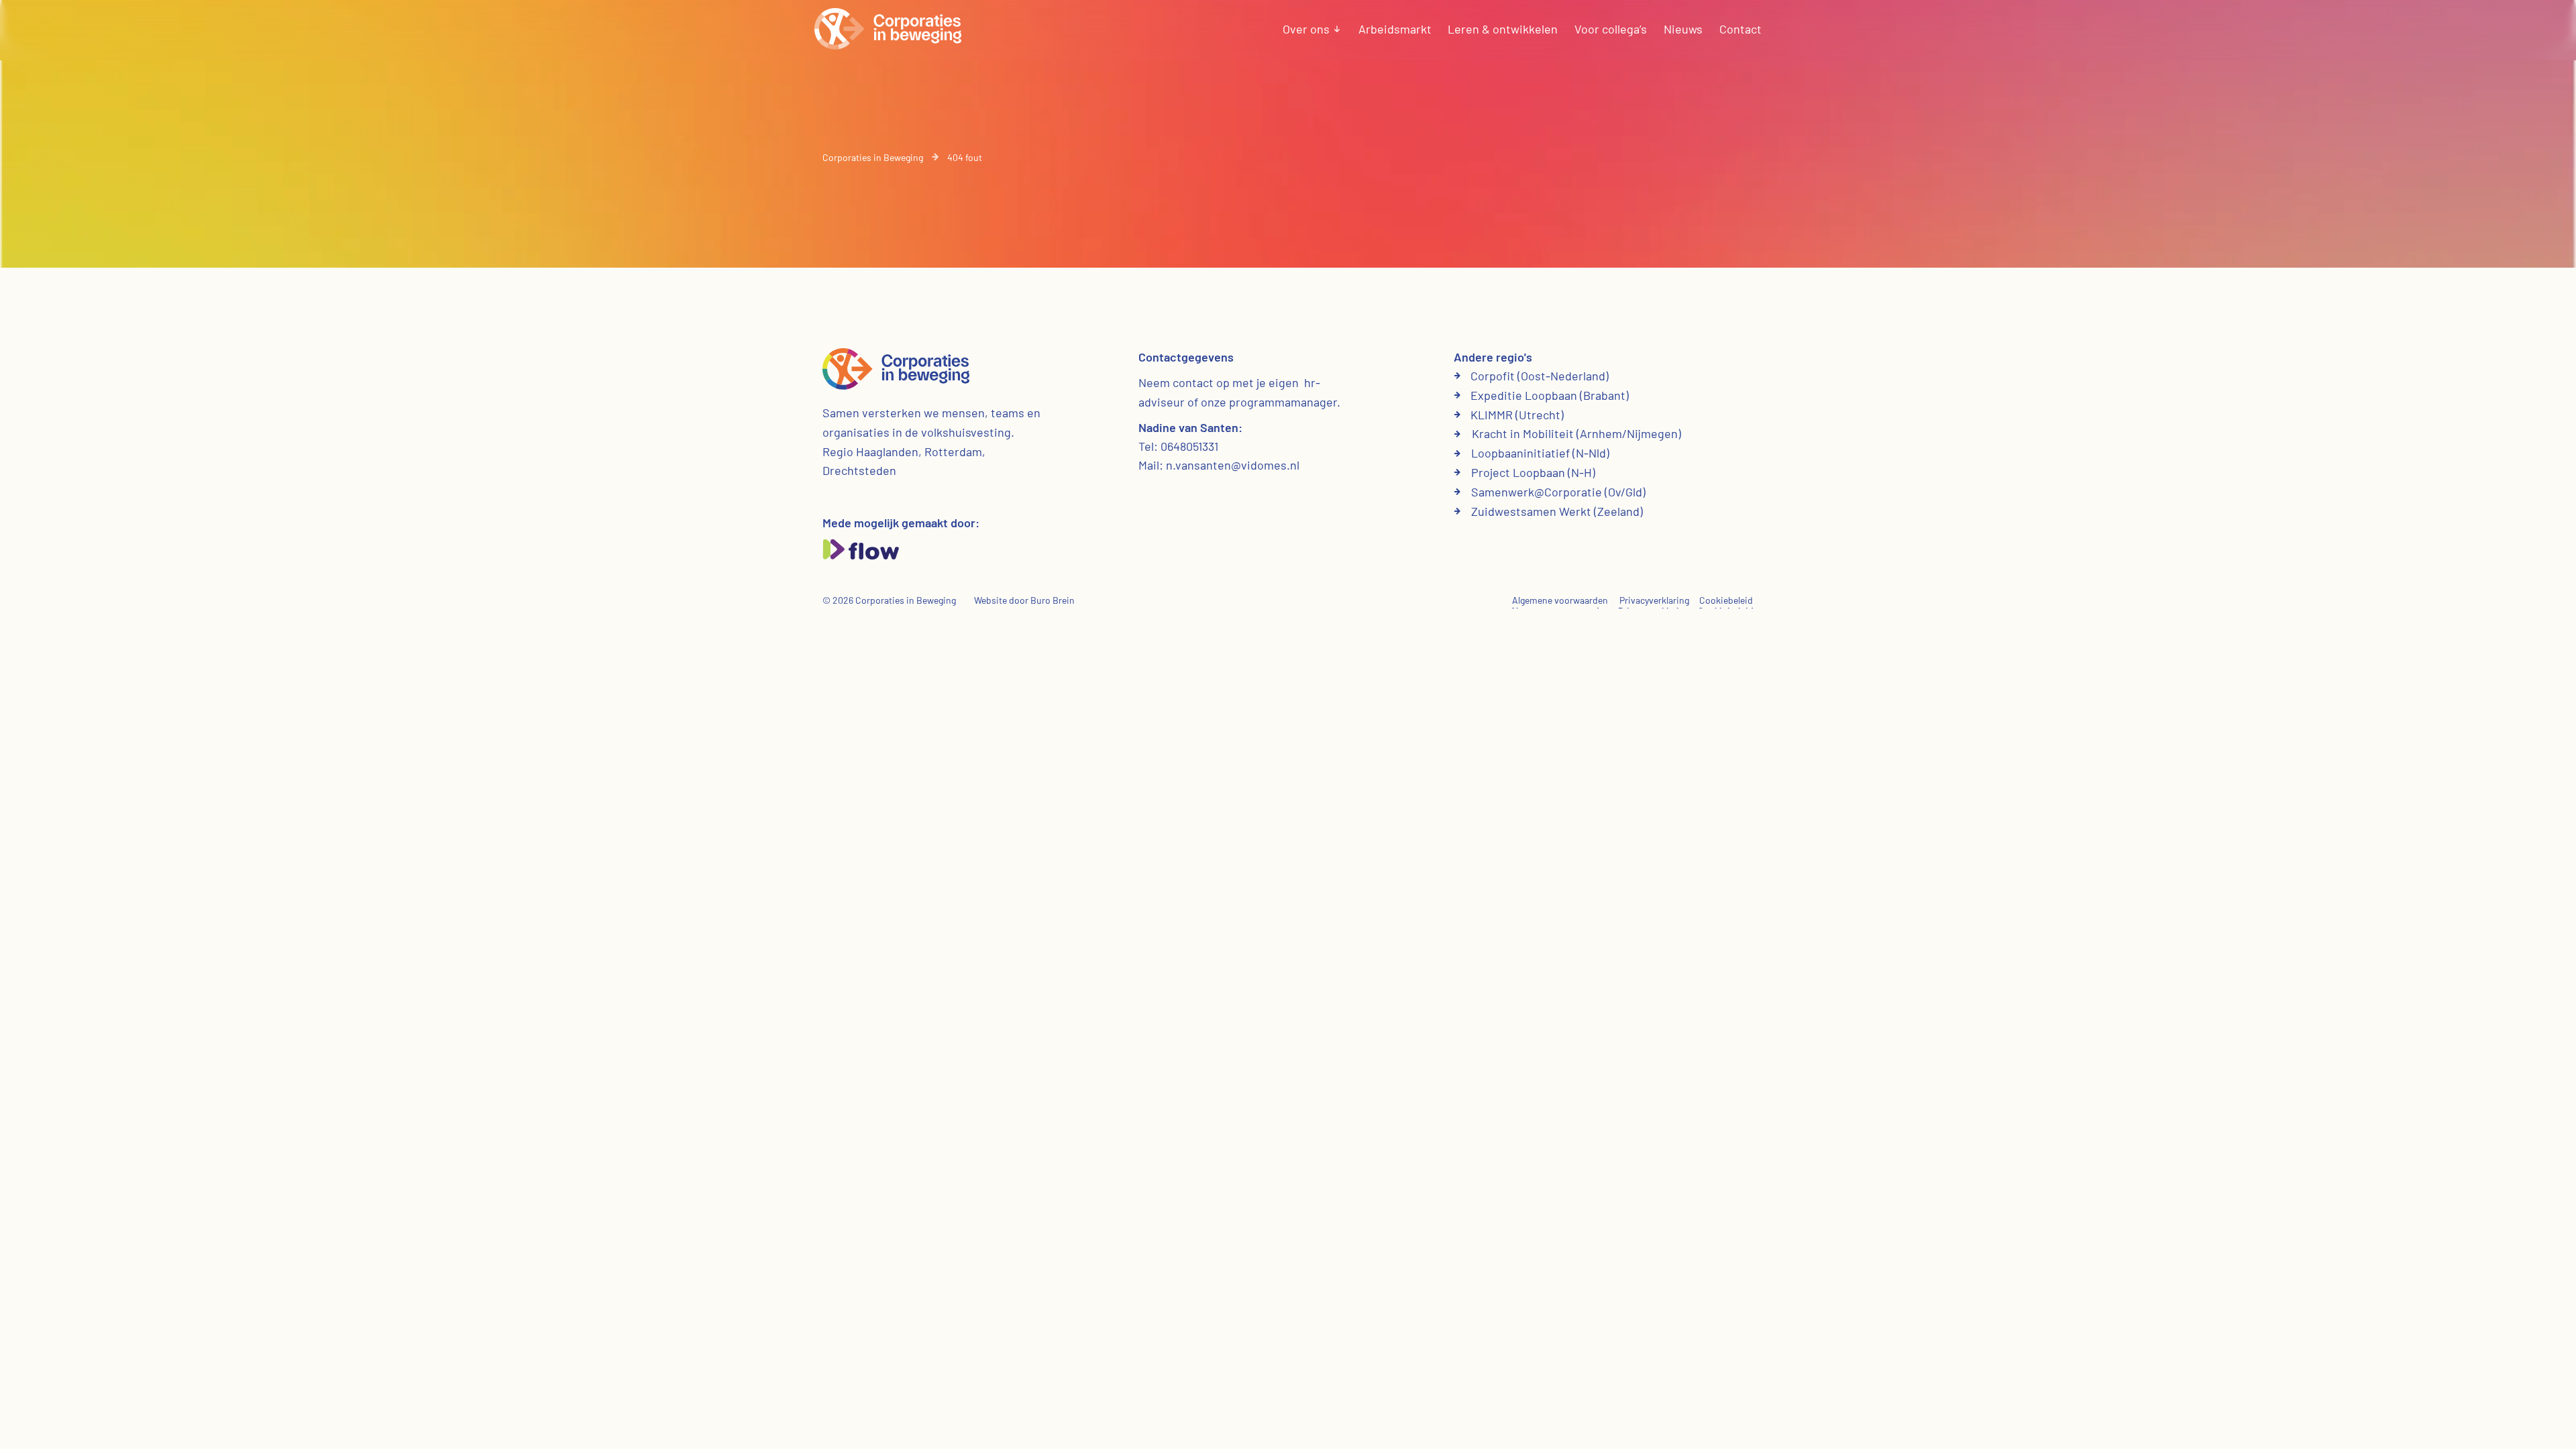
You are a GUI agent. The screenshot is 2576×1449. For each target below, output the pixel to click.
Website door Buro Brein (1024, 600)
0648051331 (1189, 446)
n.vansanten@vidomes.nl (1233, 465)
